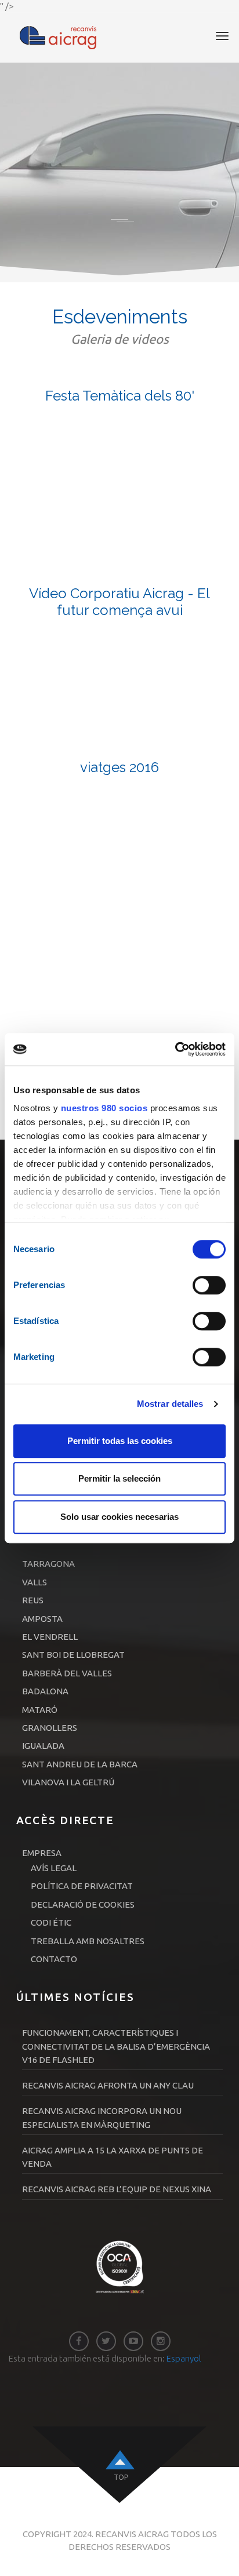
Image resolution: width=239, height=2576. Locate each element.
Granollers (50, 1728)
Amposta (42, 1619)
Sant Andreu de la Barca (80, 1764)
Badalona (45, 1691)
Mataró (40, 1710)
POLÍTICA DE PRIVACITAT (82, 1886)
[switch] (209, 1285)
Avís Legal (54, 1868)
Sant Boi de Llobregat (73, 1655)
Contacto (54, 1959)
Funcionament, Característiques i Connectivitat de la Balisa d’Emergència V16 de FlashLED (116, 2046)
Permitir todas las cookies (120, 1441)
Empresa (42, 1853)
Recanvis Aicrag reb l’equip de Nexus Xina (117, 2189)
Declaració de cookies (83, 1904)
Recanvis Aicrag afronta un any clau (108, 2085)
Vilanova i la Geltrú (68, 1782)
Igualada (43, 1746)
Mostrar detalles (170, 1404)
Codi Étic (51, 1922)
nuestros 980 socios (104, 1108)
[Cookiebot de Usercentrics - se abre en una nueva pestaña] (175, 1049)
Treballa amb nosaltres (88, 1941)
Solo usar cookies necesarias (119, 1517)
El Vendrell (50, 1637)
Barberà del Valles (67, 1673)
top (121, 2477)
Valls (35, 1582)
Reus (33, 1600)
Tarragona (48, 1564)
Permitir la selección (119, 1478)
